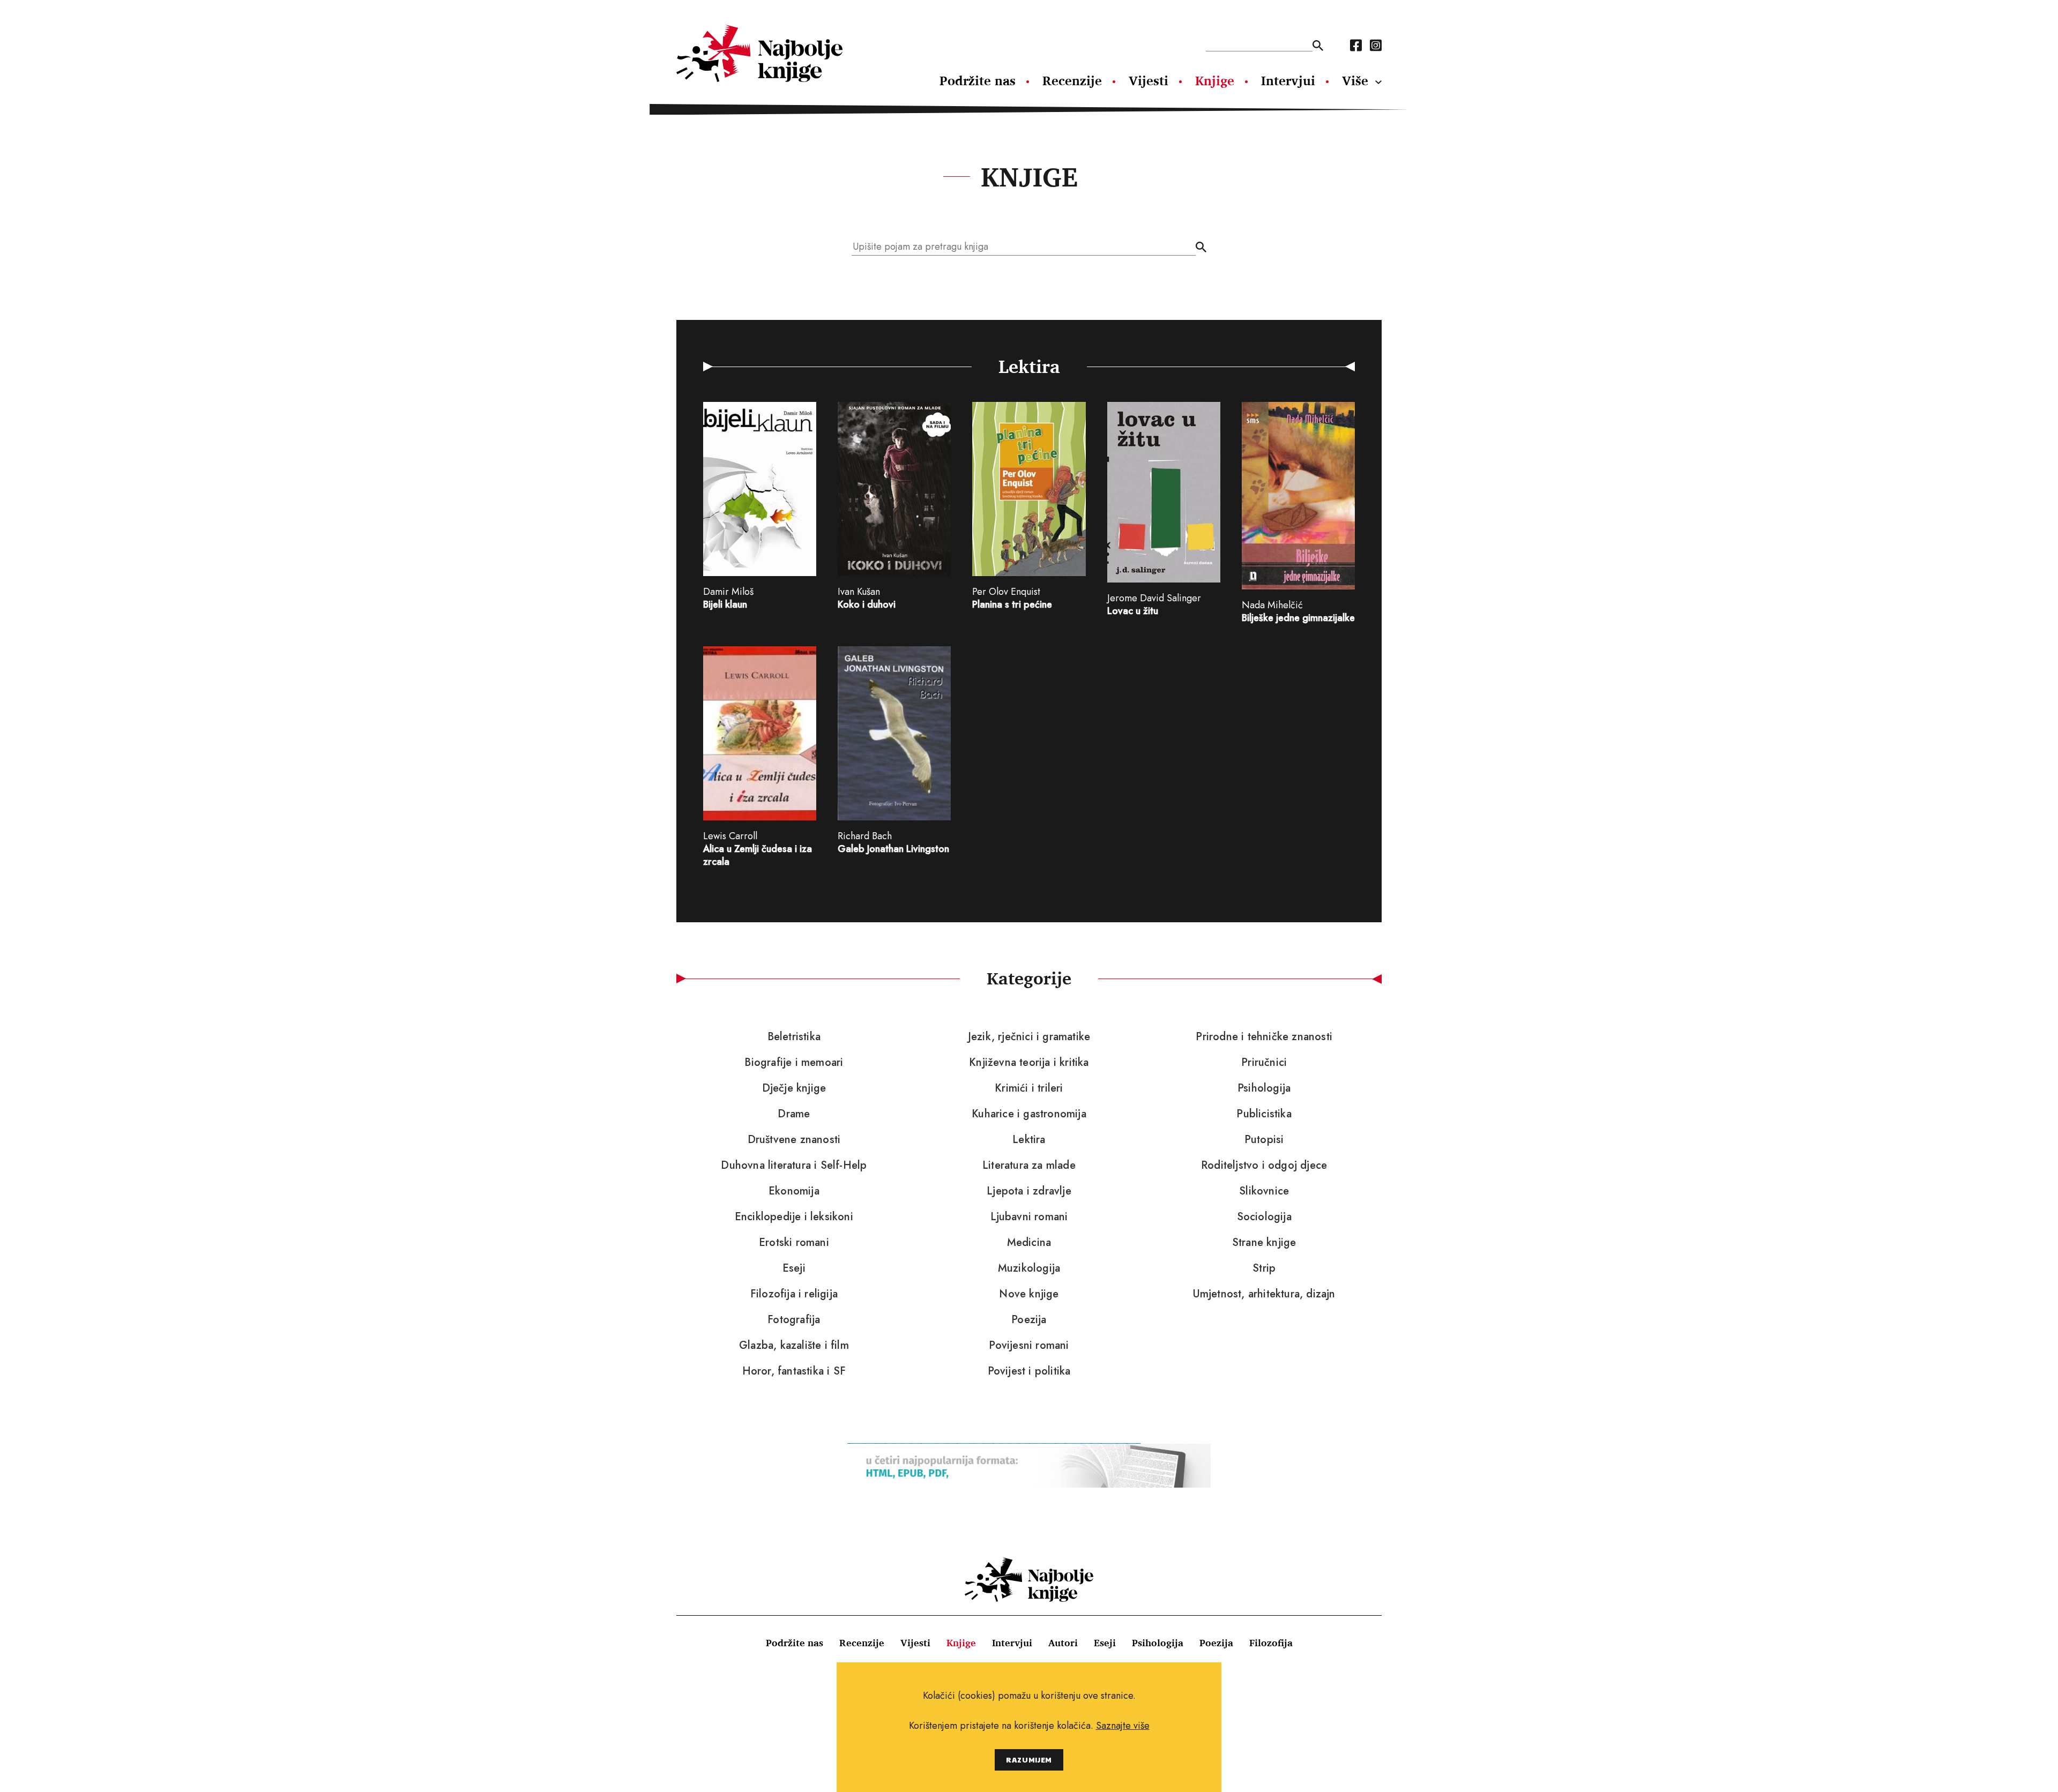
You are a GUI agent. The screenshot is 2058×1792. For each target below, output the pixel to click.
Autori (1063, 1642)
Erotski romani (794, 1243)
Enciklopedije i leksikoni (794, 1217)
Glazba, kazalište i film (794, 1346)
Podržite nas (978, 80)
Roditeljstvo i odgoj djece (1264, 1166)
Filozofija (1271, 1642)
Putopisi (1264, 1140)
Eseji (794, 1268)
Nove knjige (1029, 1294)
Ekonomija (794, 1191)
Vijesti (1149, 80)
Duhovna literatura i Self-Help (794, 1166)
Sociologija (1264, 1217)
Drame (794, 1114)
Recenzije (1072, 80)
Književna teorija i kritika (1029, 1063)
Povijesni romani (1029, 1346)
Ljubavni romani (1029, 1217)
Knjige (1215, 80)
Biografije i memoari (794, 1063)
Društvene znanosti (794, 1140)
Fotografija (794, 1320)
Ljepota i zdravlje (1029, 1191)
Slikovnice (1264, 1191)
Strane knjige (1264, 1243)
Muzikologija (1029, 1268)
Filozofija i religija (794, 1294)
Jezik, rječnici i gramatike (1029, 1037)
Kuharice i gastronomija (1029, 1114)
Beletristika (794, 1037)
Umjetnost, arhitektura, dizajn (1264, 1294)
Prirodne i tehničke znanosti (1264, 1037)
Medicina (1029, 1243)
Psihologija (1264, 1088)
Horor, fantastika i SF (794, 1371)
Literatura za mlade (1029, 1166)
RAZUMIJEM (1029, 1760)
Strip (1264, 1268)
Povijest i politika (1029, 1371)
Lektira (1029, 1140)
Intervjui (1288, 80)
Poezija (1029, 1320)
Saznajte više (1123, 1726)
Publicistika (1264, 1114)
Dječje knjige (794, 1088)
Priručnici (1264, 1063)
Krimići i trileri (1029, 1088)
